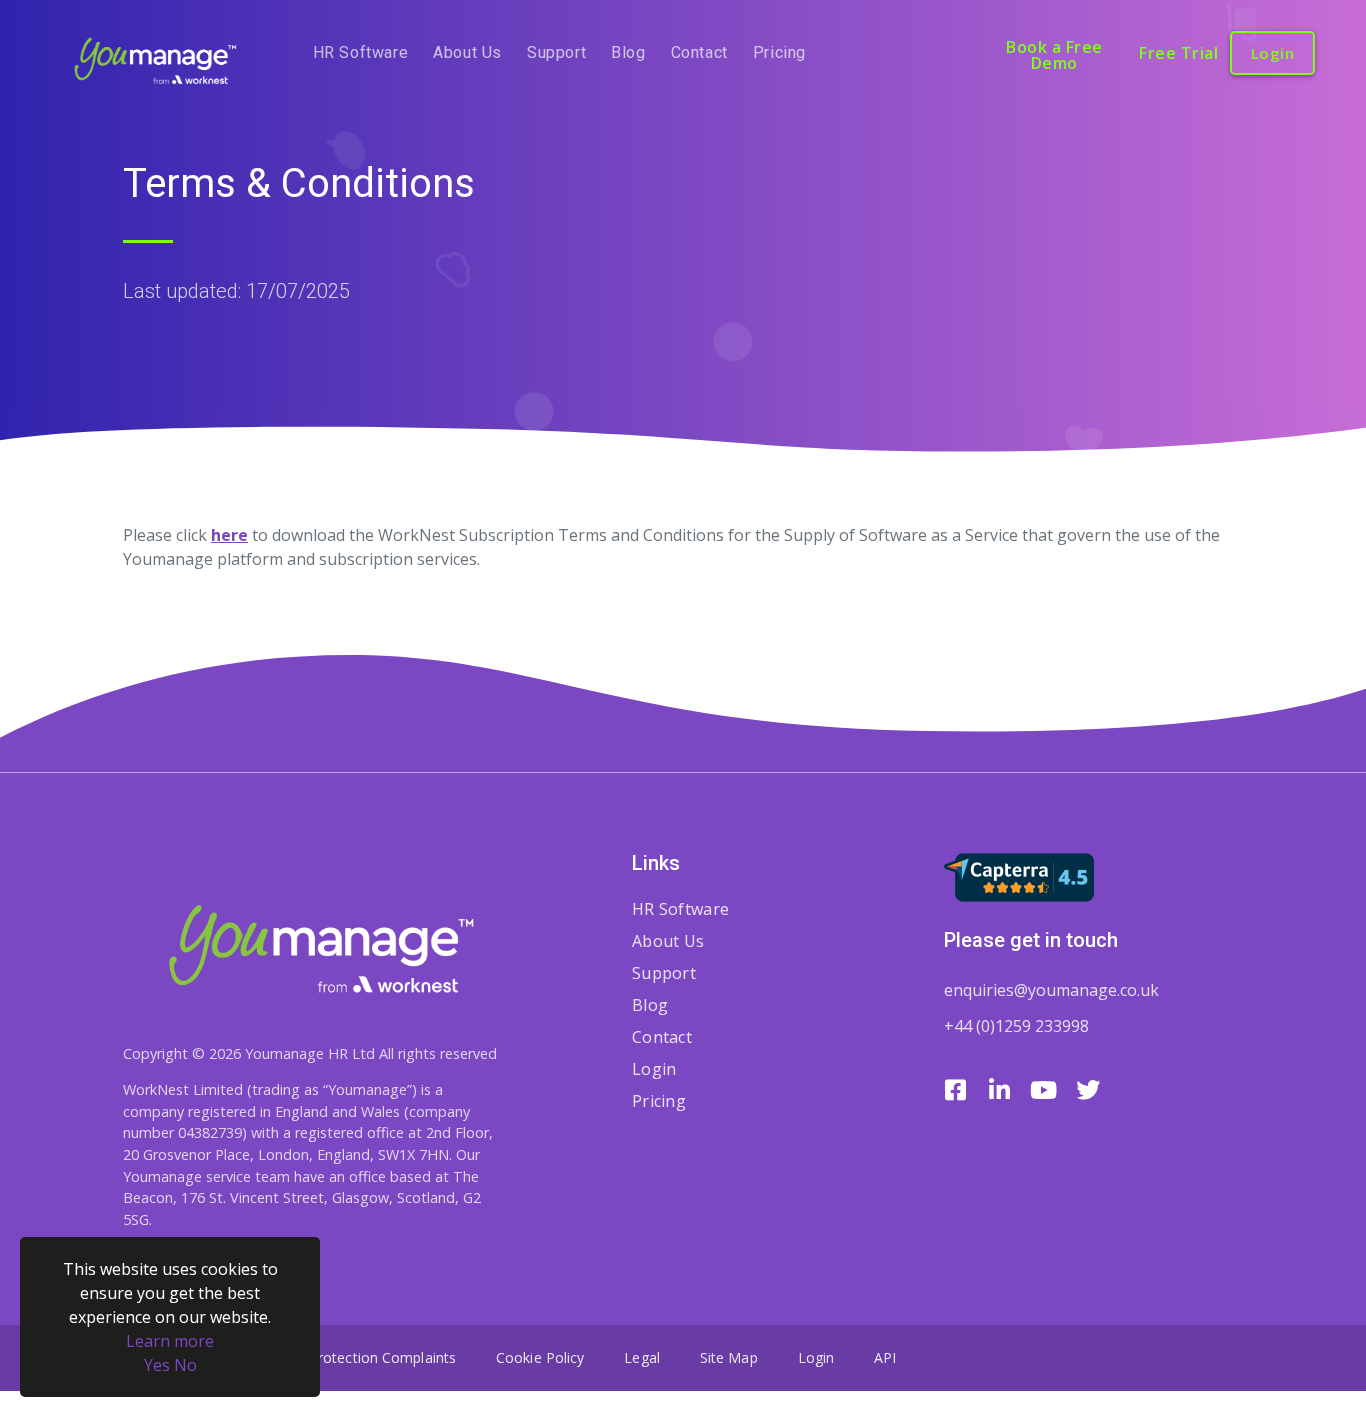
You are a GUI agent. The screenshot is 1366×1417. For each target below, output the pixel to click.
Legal (642, 1357)
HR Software (361, 52)
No (185, 1365)
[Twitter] (1088, 1090)
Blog (628, 52)
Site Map (729, 1357)
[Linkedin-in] (1000, 1090)
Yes (157, 1365)
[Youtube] (1044, 1090)
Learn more (170, 1341)
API (885, 1357)
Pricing (779, 52)
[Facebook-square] (956, 1090)
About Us (467, 52)
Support (556, 52)
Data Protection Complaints (364, 1357)
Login (654, 1069)
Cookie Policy (540, 1357)
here (229, 535)
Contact (699, 52)
